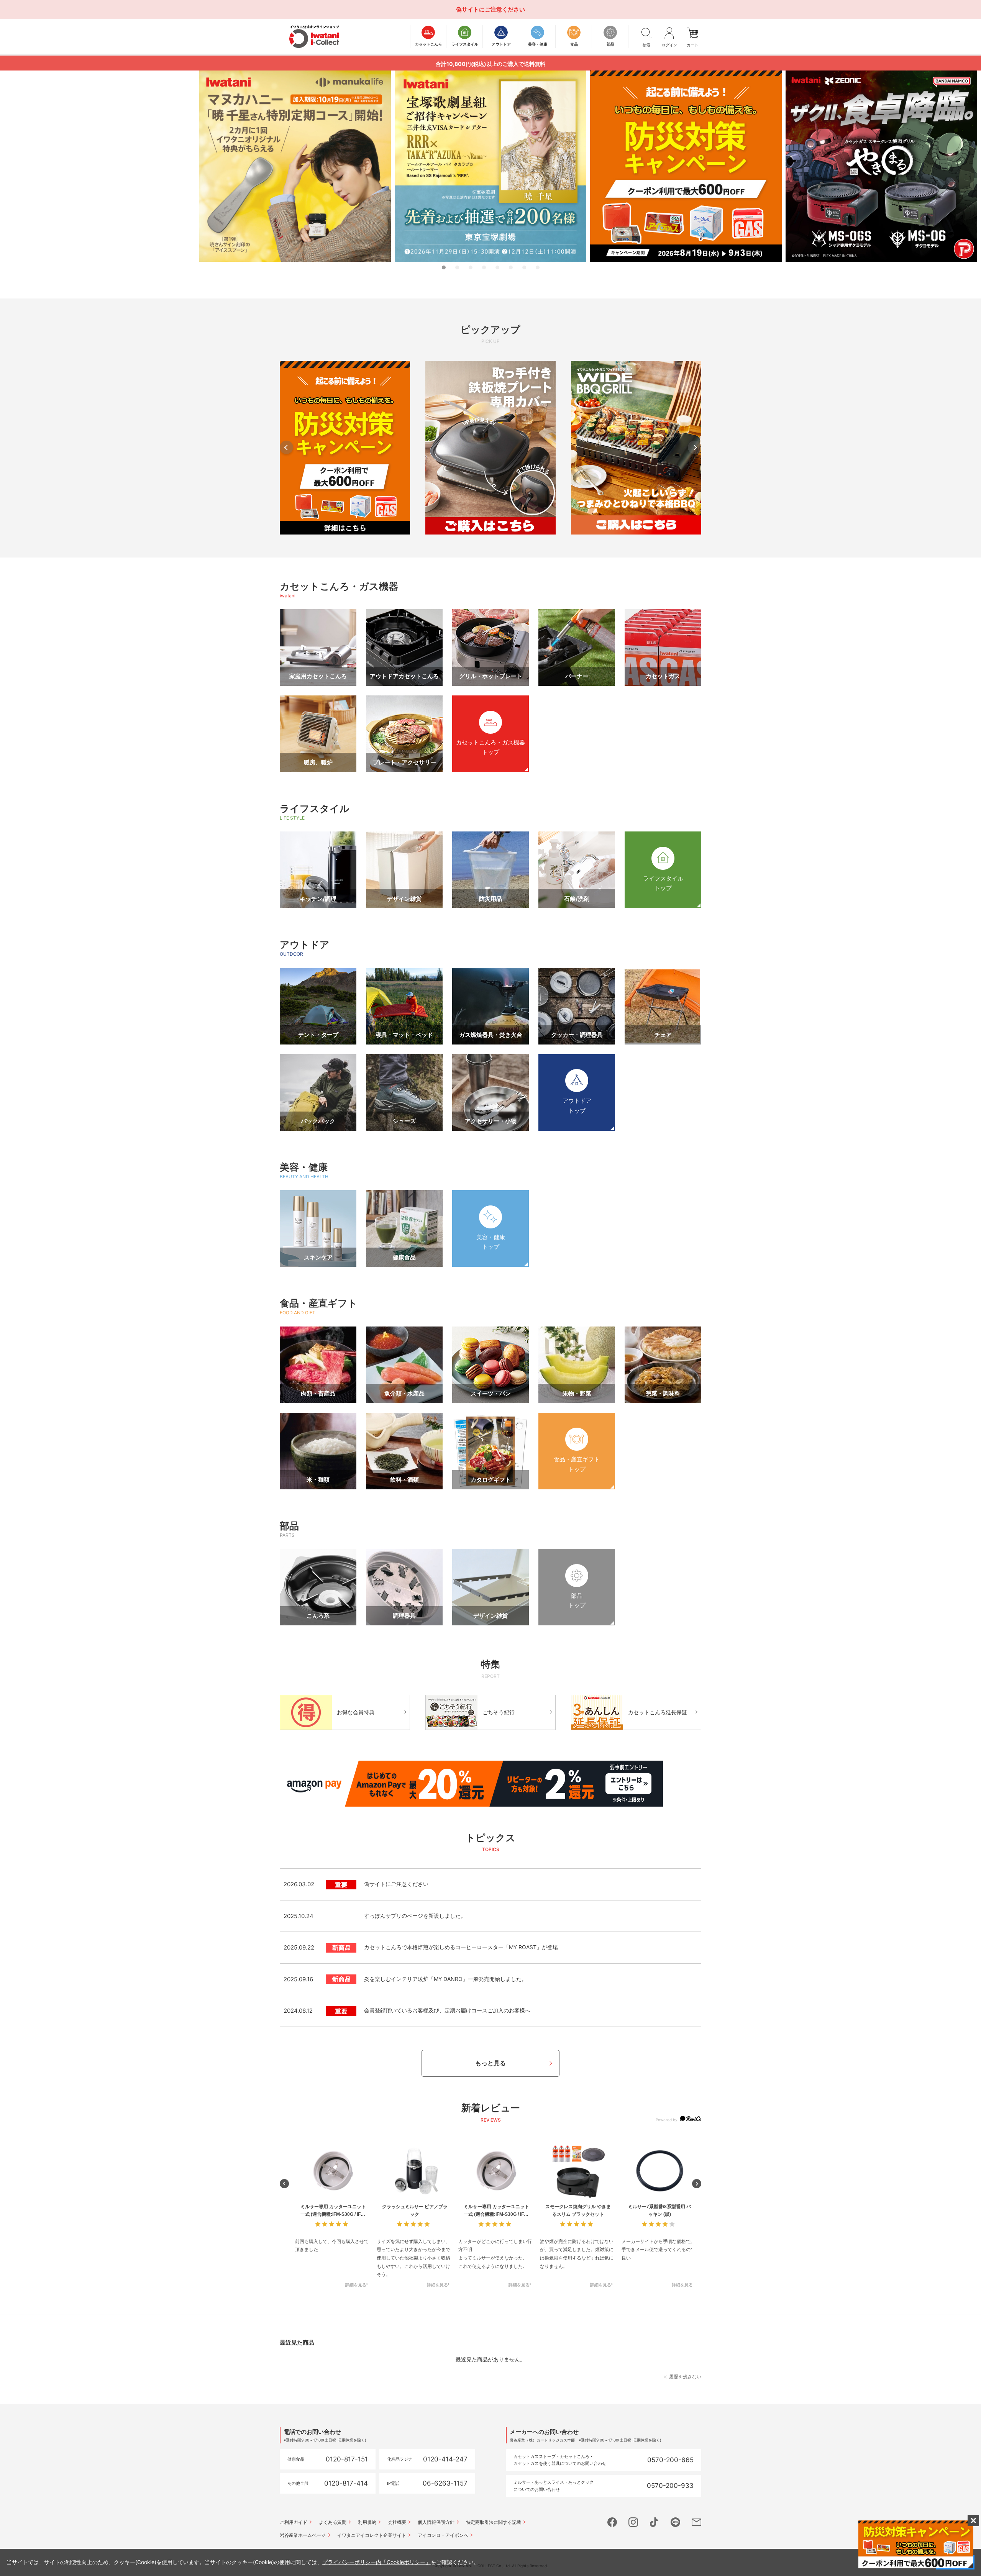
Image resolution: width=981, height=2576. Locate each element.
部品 (289, 1526)
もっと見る (490, 2063)
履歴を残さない (685, 2377)
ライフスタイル (315, 808)
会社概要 (397, 2522)
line (675, 2522)
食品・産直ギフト (319, 1303)
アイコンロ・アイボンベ (443, 2535)
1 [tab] (444, 267)
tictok (654, 2522)
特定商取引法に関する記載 (494, 2522)
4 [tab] (484, 267)
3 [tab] (471, 267)
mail (696, 2522)
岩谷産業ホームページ (303, 2535)
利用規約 (367, 2522)
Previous (286, 447)
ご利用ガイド (294, 2522)
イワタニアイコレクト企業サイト (372, 2535)
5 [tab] (497, 267)
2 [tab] (457, 267)
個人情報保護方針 (436, 2522)
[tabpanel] (490, 166)
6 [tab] (511, 267)
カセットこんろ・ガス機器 (339, 586)
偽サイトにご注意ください (490, 9)
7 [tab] (524, 267)
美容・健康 (304, 1167)
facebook (612, 2522)
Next (695, 447)
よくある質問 (333, 2522)
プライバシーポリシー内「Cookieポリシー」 (376, 2562)
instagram (633, 2522)
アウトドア (305, 944)
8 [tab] (538, 267)
